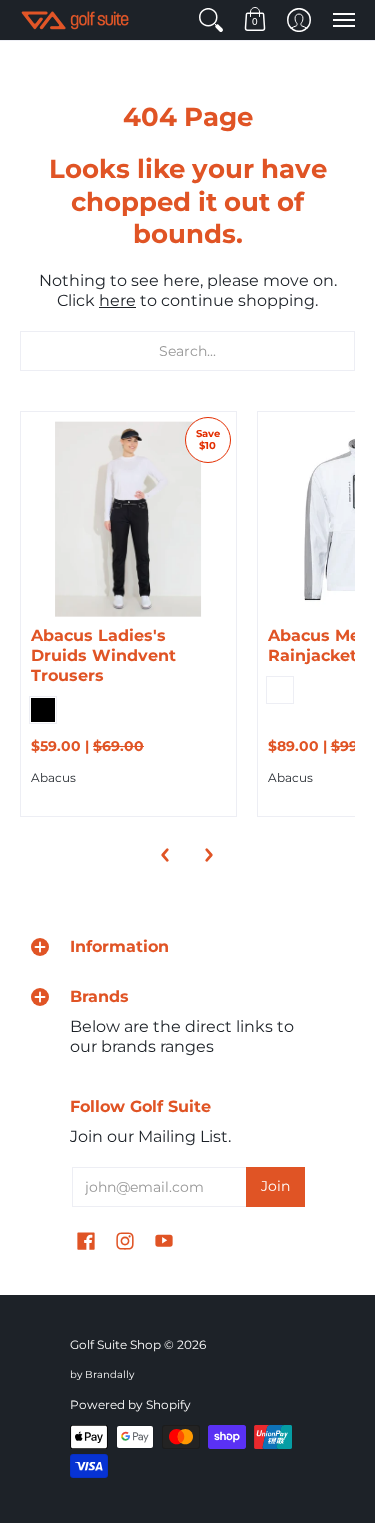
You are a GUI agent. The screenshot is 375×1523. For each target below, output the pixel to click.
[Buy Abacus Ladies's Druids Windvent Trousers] (128, 519)
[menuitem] (211, 20)
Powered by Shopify (130, 1404)
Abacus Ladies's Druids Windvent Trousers (103, 655)
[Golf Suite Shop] (75, 20)
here (117, 300)
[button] (211, 20)
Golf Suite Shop (115, 1344)
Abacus (53, 777)
